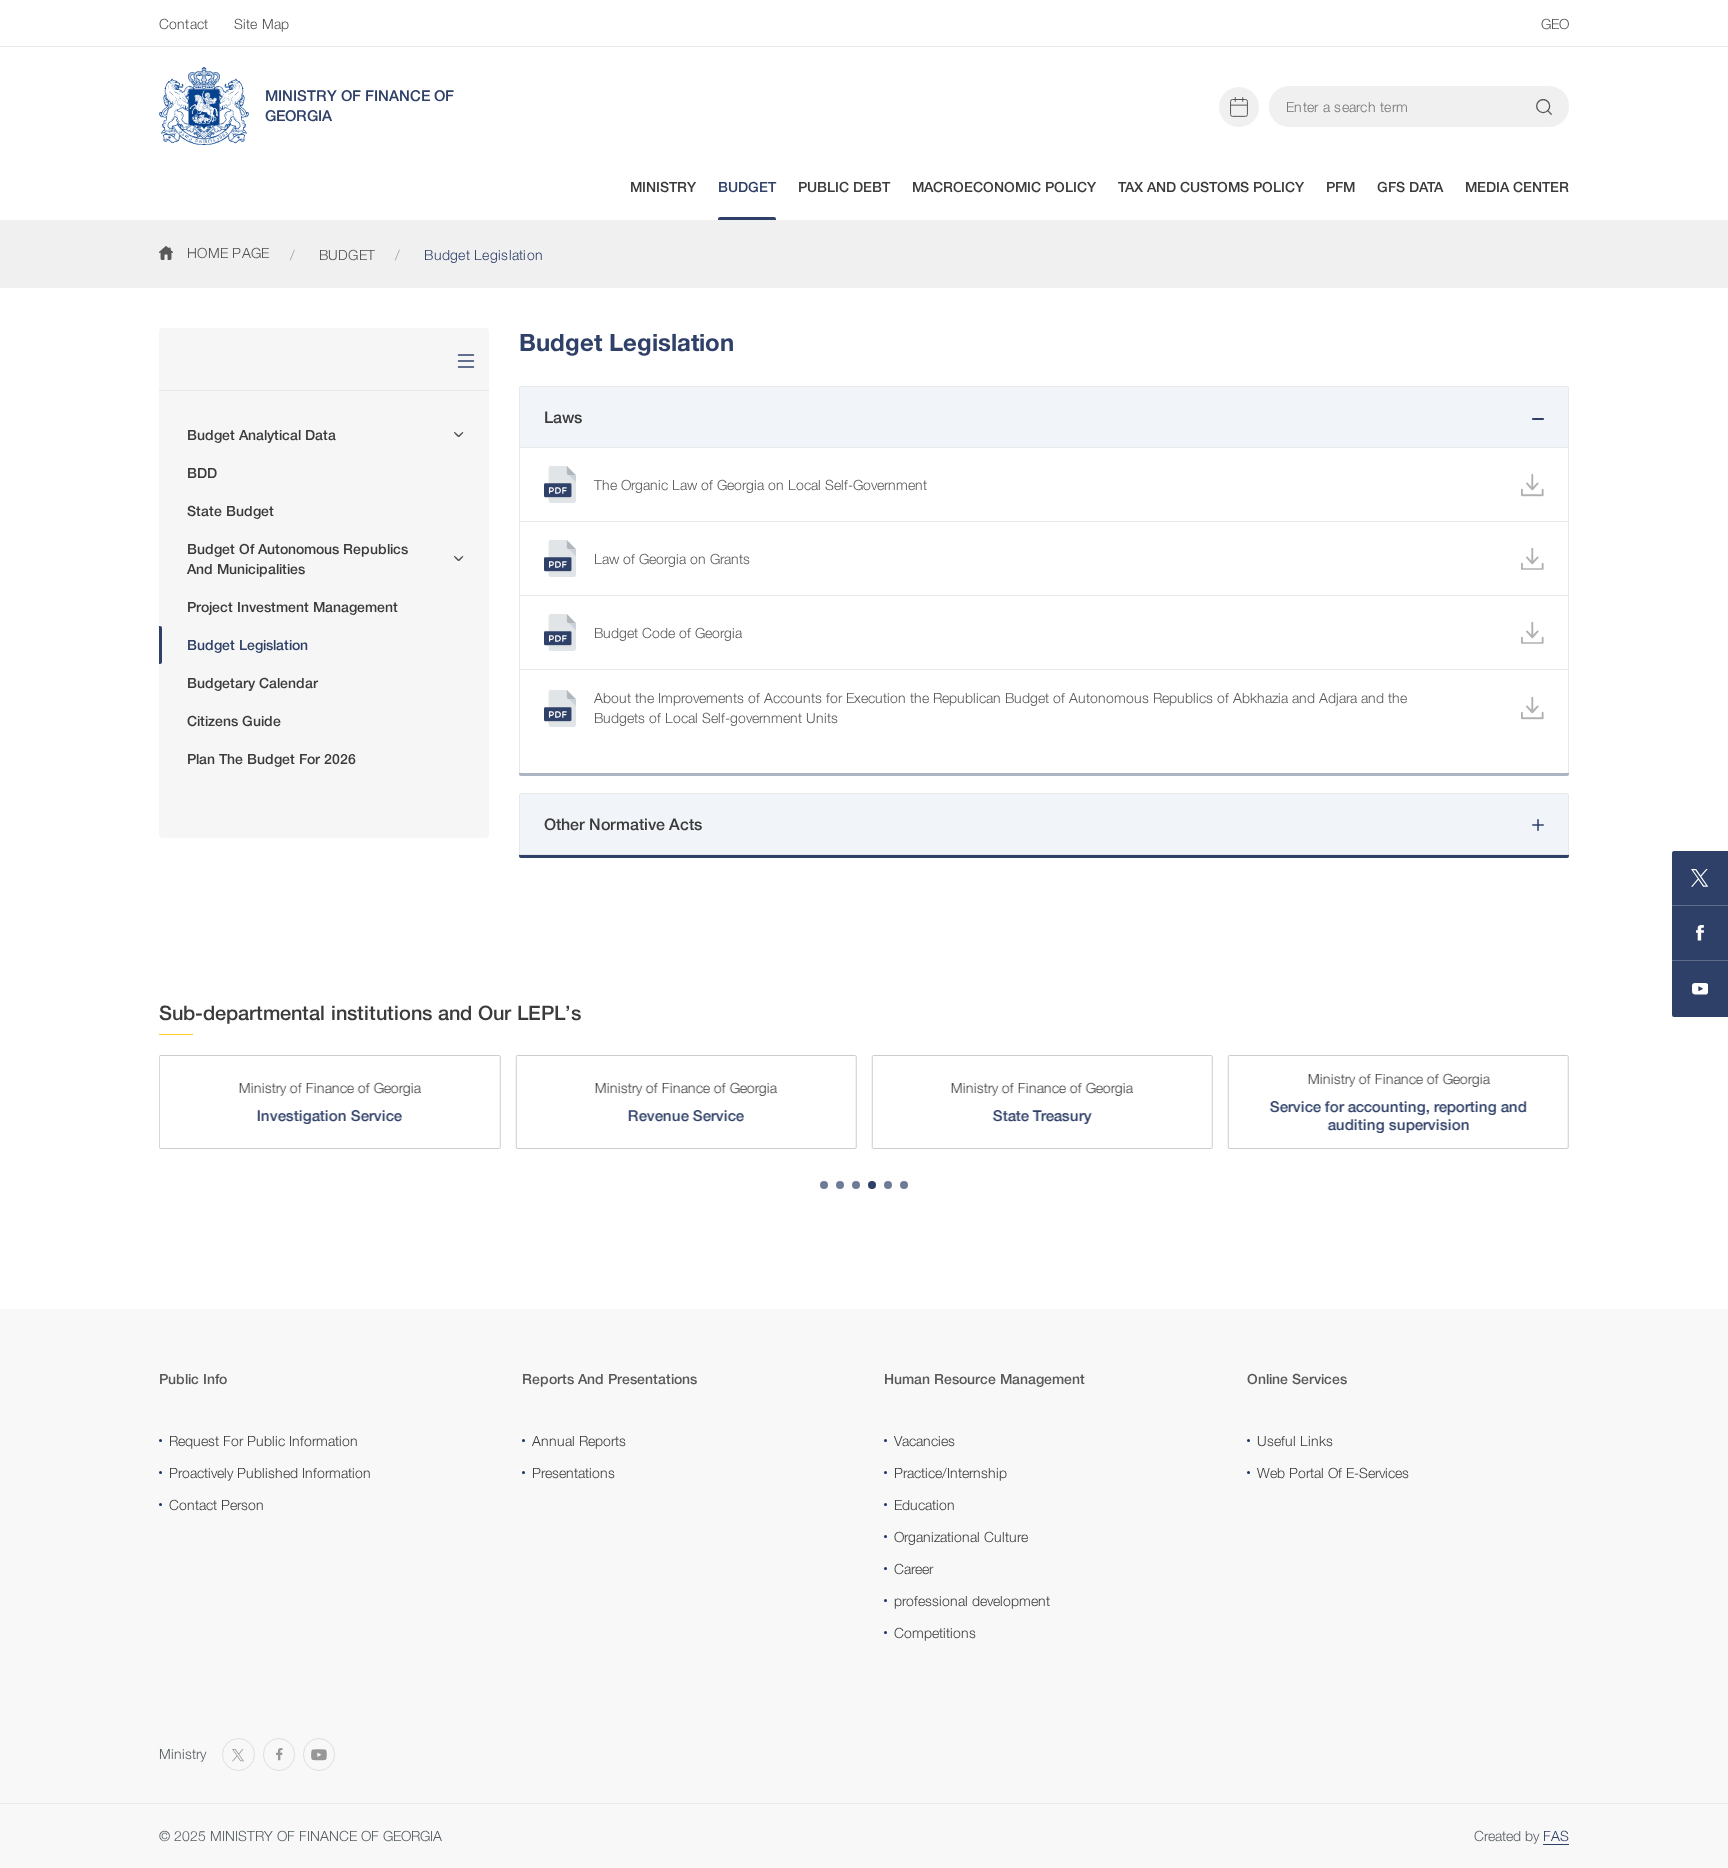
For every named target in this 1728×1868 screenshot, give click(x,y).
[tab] (824, 1185)
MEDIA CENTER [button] (1517, 187)
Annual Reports (579, 1440)
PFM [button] (1340, 187)
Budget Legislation (247, 645)
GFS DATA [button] (1410, 187)
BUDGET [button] (747, 187)
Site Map (261, 23)
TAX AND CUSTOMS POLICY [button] (1211, 187)
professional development (972, 1600)
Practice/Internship (950, 1472)
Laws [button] (563, 417)
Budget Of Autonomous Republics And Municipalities (297, 559)
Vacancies (924, 1440)
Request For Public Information (263, 1440)
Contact (183, 23)
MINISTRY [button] (663, 187)
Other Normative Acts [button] (623, 824)
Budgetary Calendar (252, 683)
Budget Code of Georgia (668, 632)
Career (913, 1568)
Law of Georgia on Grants (672, 558)
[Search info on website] (1544, 107)
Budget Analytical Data (261, 435)
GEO (1555, 23)
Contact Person (216, 1504)
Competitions (935, 1632)
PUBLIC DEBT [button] (844, 187)
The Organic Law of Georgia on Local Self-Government (760, 484)
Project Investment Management (292, 607)
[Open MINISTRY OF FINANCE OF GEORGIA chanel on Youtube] (1700, 989)
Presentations (573, 1472)
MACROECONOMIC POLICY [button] (1004, 187)
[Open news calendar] (1239, 107)
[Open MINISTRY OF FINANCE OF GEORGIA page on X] (1700, 878)
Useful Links (1295, 1440)
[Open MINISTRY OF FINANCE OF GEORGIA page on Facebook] (1700, 933)
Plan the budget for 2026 (271, 759)
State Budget (230, 511)
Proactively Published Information (270, 1472)
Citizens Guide (234, 721)
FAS (1556, 1835)
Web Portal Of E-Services (1333, 1472)
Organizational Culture (961, 1536)
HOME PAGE (228, 252)
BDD (202, 473)
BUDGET (347, 254)
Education (924, 1504)
